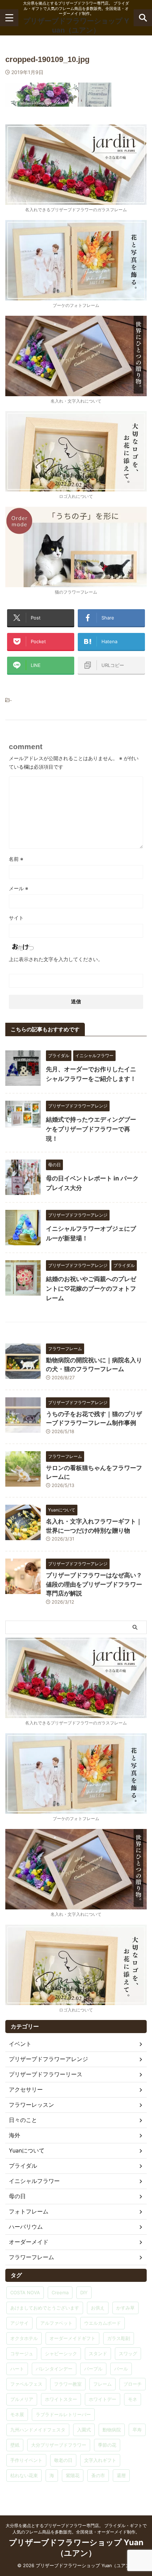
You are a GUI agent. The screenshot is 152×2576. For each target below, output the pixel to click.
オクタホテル (24, 2338)
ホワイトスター (61, 2399)
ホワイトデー (103, 2399)
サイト (16, 918)
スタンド (98, 2353)
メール (19, 888)
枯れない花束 (24, 2475)
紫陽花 (73, 2475)
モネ (133, 2399)
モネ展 (17, 2414)
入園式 (84, 2430)
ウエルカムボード (103, 2323)
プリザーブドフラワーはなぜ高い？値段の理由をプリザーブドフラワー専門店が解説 (94, 1584)
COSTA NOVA (25, 2292)
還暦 (121, 2475)
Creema (60, 2292)
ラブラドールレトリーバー (63, 2414)
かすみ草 (125, 2308)
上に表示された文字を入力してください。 (56, 959)
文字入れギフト (100, 2460)
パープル (93, 2369)
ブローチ (133, 2384)
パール (121, 2369)
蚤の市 (98, 2475)
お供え (98, 2308)
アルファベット (56, 2323)
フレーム (103, 2384)
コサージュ (22, 2353)
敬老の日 (63, 2460)
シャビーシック (61, 2353)
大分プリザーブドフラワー (59, 2445)
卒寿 (137, 2430)
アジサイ (19, 2323)
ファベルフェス (26, 2384)
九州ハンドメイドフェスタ (38, 2430)
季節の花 (107, 2445)
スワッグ (128, 2353)
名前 (16, 859)
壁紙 (15, 2445)
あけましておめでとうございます (45, 2308)
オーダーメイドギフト (72, 2338)
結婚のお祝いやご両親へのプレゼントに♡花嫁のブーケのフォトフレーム (91, 1289)
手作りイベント (26, 2460)
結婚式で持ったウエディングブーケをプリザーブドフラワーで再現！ (91, 1129)
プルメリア (22, 2399)
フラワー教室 (68, 2384)
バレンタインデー (54, 2369)
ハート (17, 2369)
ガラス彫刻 (119, 2338)
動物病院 (112, 2430)
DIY (84, 2292)
